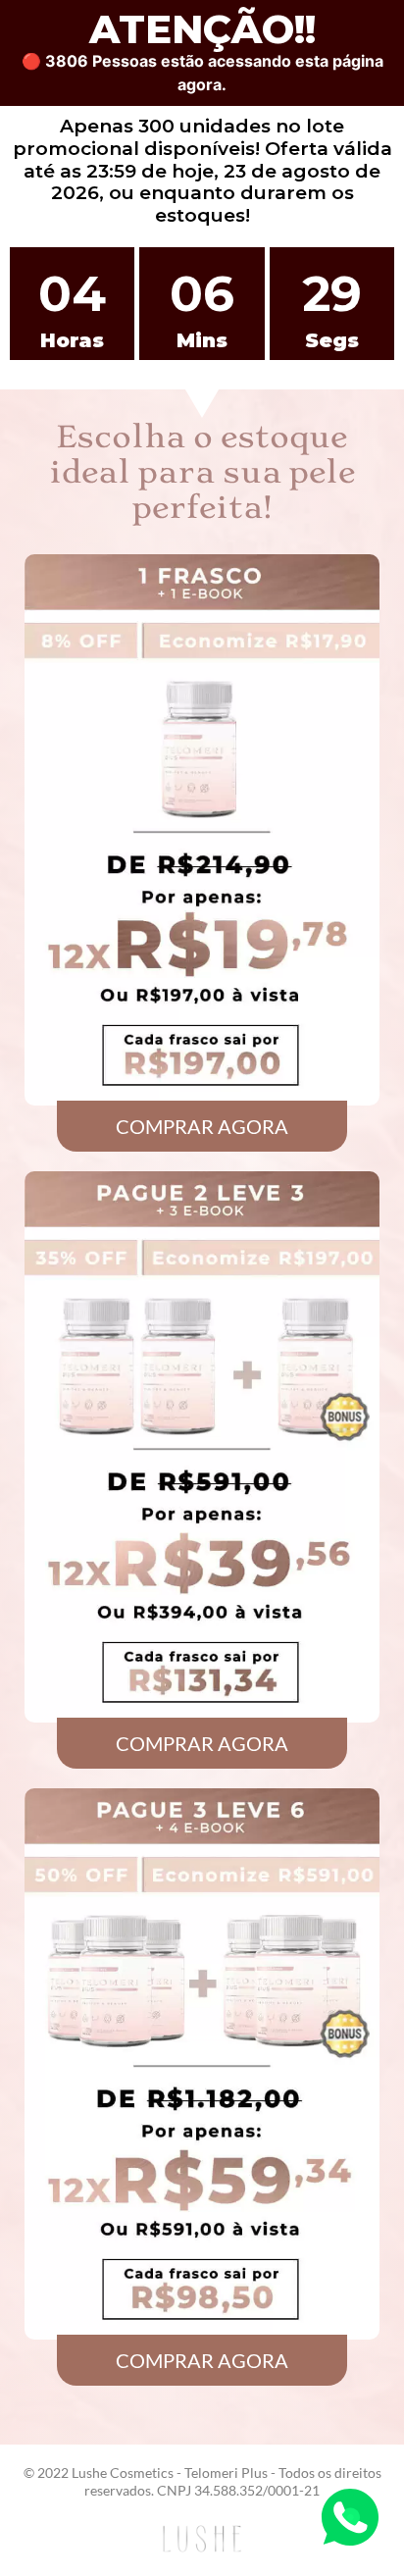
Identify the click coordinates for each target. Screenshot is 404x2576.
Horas (72, 340)
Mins (202, 340)
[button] (202, 1126)
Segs (332, 340)
